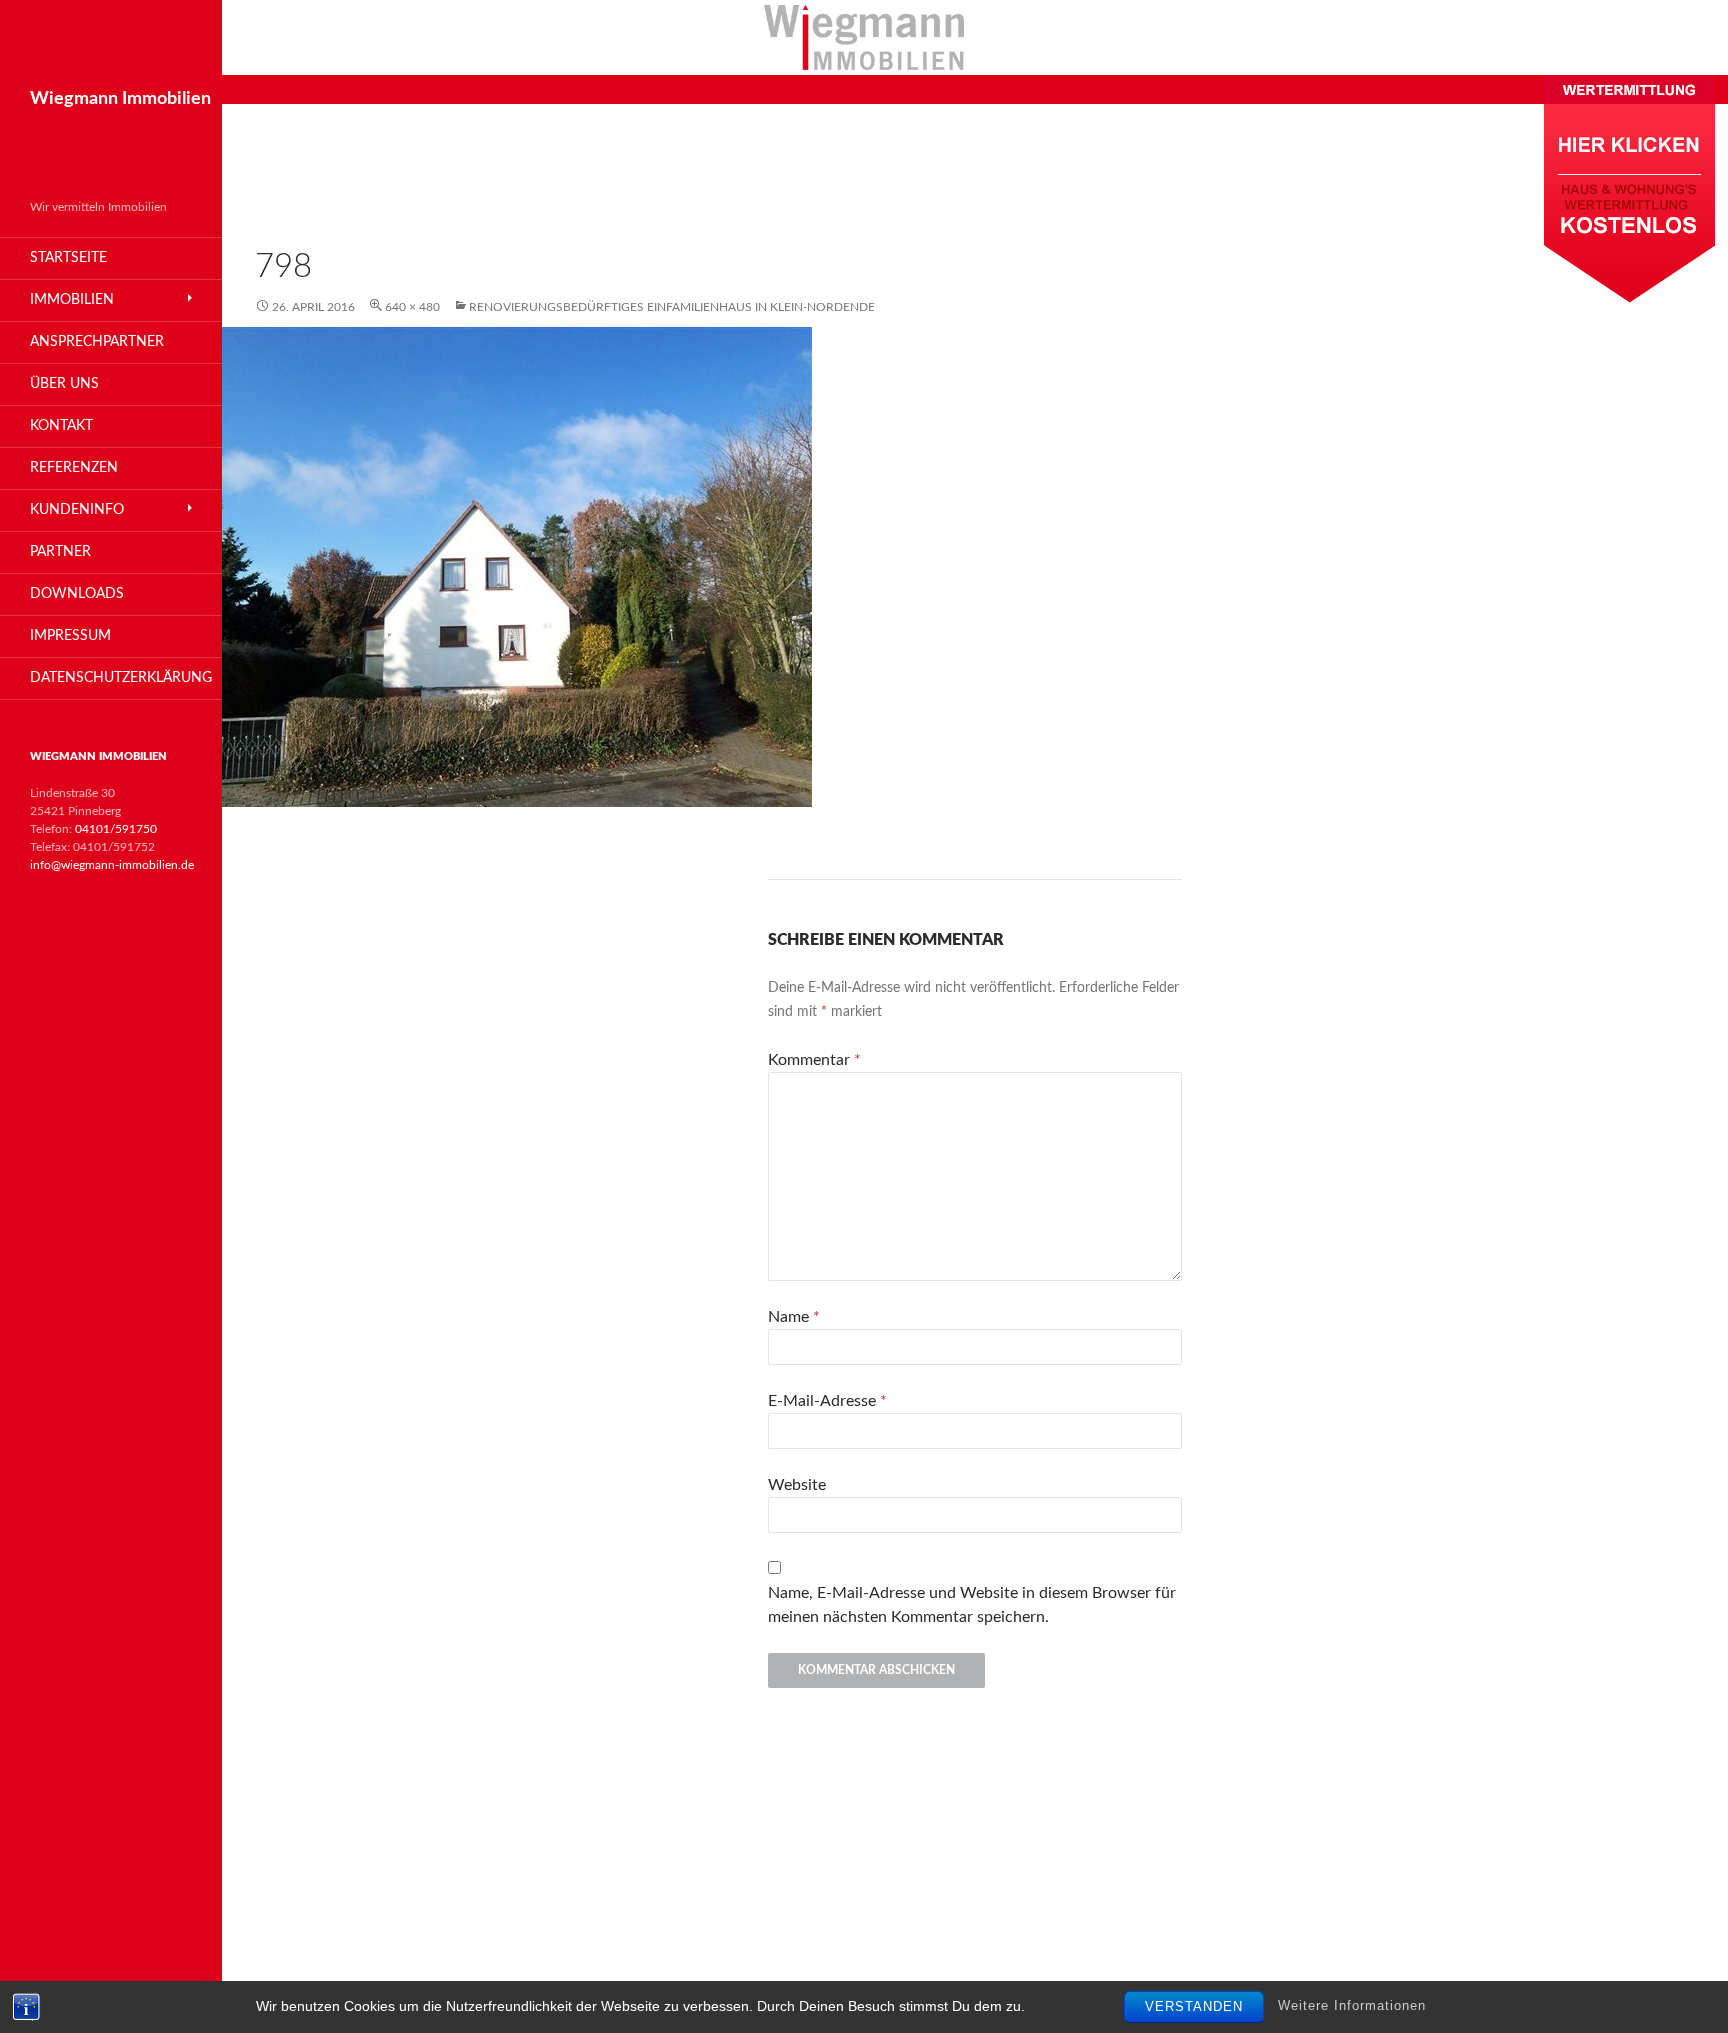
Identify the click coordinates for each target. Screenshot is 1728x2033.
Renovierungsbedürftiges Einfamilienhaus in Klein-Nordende (672, 307)
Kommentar (814, 1060)
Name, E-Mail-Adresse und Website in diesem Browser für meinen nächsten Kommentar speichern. (972, 1605)
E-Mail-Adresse (827, 1401)
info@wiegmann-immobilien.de (112, 865)
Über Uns (64, 384)
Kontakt (61, 426)
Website (797, 1485)
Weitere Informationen (1352, 2006)
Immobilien (72, 300)
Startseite (68, 258)
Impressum (70, 636)
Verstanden (1194, 2006)
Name (794, 1317)
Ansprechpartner (97, 342)
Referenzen (74, 468)
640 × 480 (412, 307)
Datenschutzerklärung (121, 678)
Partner (60, 552)
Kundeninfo (77, 510)
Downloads (77, 594)
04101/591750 (116, 829)
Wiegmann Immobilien (120, 99)
